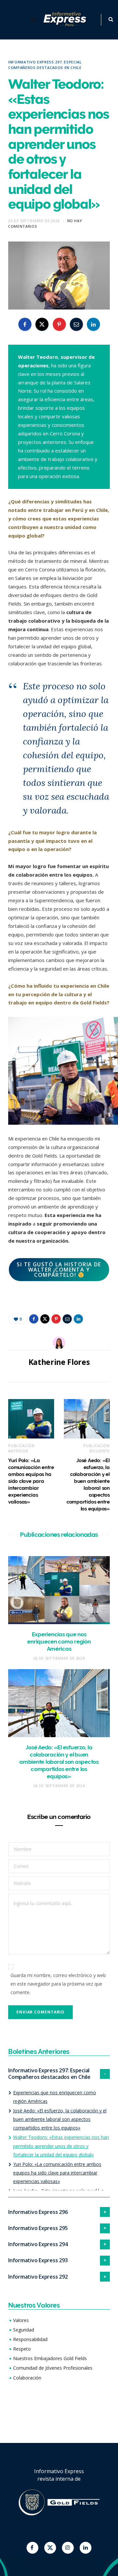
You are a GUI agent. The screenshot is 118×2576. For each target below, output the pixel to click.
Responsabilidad (30, 2339)
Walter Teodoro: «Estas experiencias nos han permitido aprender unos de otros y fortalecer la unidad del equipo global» (61, 2146)
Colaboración (27, 2378)
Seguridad (24, 2330)
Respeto (22, 2349)
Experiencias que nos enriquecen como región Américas (59, 1642)
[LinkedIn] (93, 324)
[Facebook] (32, 2548)
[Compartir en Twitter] (42, 324)
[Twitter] (50, 2548)
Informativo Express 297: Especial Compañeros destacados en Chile (45, 65)
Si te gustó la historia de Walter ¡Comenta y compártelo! (59, 1270)
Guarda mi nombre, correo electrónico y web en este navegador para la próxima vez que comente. (58, 1984)
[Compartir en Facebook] (25, 324)
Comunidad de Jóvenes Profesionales (53, 2368)
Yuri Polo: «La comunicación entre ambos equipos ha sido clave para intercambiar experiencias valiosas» (31, 1481)
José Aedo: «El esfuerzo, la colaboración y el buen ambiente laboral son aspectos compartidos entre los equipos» (59, 1762)
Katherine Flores (59, 1362)
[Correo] (76, 324)
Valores (21, 2320)
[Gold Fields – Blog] (66, 20)
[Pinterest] (59, 324)
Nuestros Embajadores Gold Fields (50, 2358)
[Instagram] (68, 2548)
